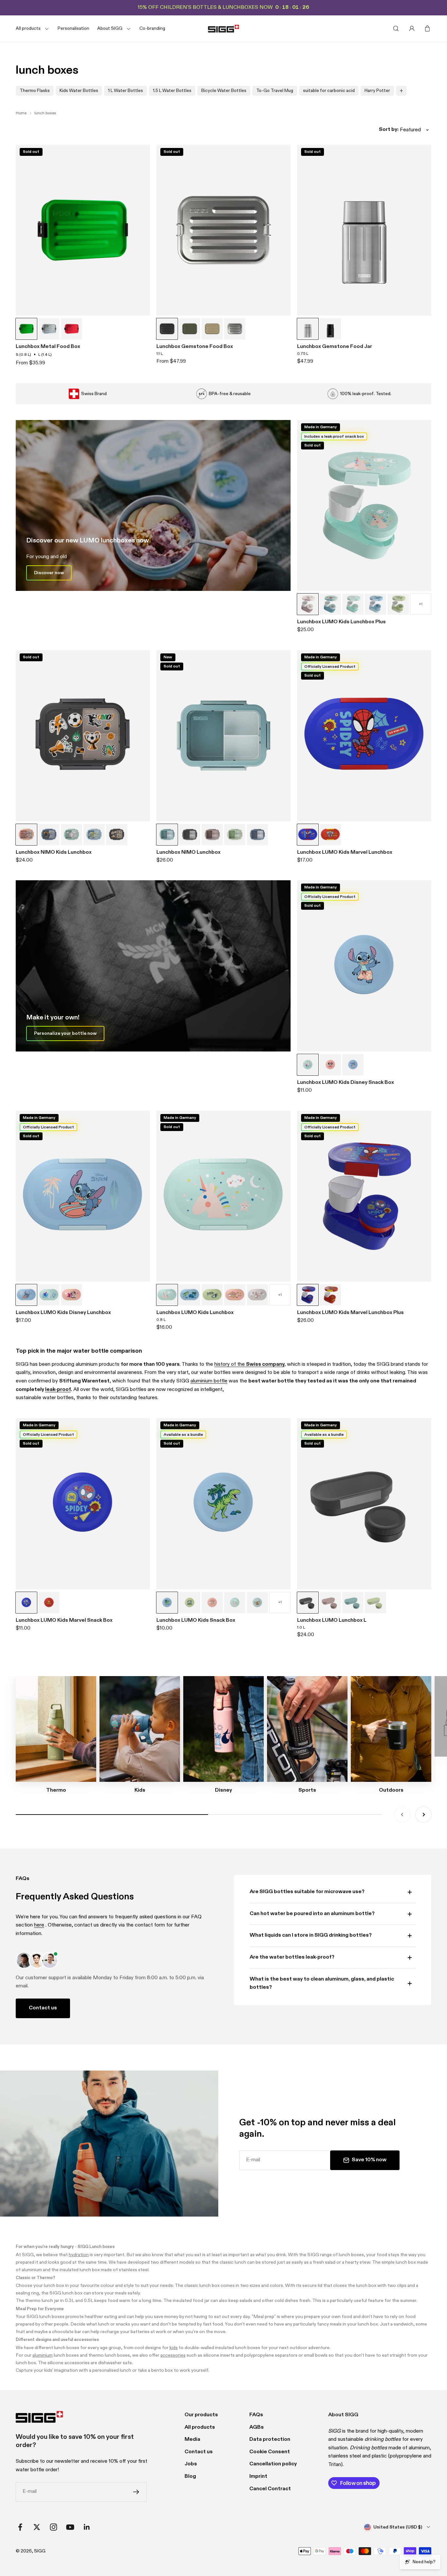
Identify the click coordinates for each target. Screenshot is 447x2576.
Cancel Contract (270, 2489)
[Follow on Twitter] (37, 2527)
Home (21, 113)
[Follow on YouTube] (70, 2527)
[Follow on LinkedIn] (87, 2527)
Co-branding (152, 28)
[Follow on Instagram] (54, 2527)
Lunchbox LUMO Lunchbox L (332, 1620)
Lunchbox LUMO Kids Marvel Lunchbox (345, 852)
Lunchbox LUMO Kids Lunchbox (195, 1313)
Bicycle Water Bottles (224, 91)
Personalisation (73, 28)
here (39, 1925)
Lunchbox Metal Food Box (48, 347)
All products (200, 2427)
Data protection (270, 2439)
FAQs (256, 2415)
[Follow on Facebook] (20, 2527)
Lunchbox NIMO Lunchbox (188, 852)
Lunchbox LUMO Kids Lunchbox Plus (341, 622)
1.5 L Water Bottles (172, 91)
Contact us (43, 2008)
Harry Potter (377, 91)
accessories (173, 2355)
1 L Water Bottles (125, 91)
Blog (190, 2476)
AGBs (257, 2427)
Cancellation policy (273, 2464)
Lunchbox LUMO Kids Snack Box (196, 1620)
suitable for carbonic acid (329, 91)
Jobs (191, 2464)
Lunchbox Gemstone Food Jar (335, 347)
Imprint (258, 2476)
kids (174, 2348)
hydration (79, 2255)
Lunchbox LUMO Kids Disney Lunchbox (63, 1313)
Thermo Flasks (35, 91)
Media (192, 2439)
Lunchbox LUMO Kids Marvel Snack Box (64, 1620)
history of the (249, 1364)
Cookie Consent (270, 2452)
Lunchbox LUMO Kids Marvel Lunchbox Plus (350, 1313)
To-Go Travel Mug (275, 91)
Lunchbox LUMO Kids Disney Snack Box (346, 1083)
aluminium (43, 2355)
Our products (201, 2415)
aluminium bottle (209, 1381)
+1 (421, 604)
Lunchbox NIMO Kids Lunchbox (54, 852)
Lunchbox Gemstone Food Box (195, 347)
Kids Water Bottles (79, 91)
